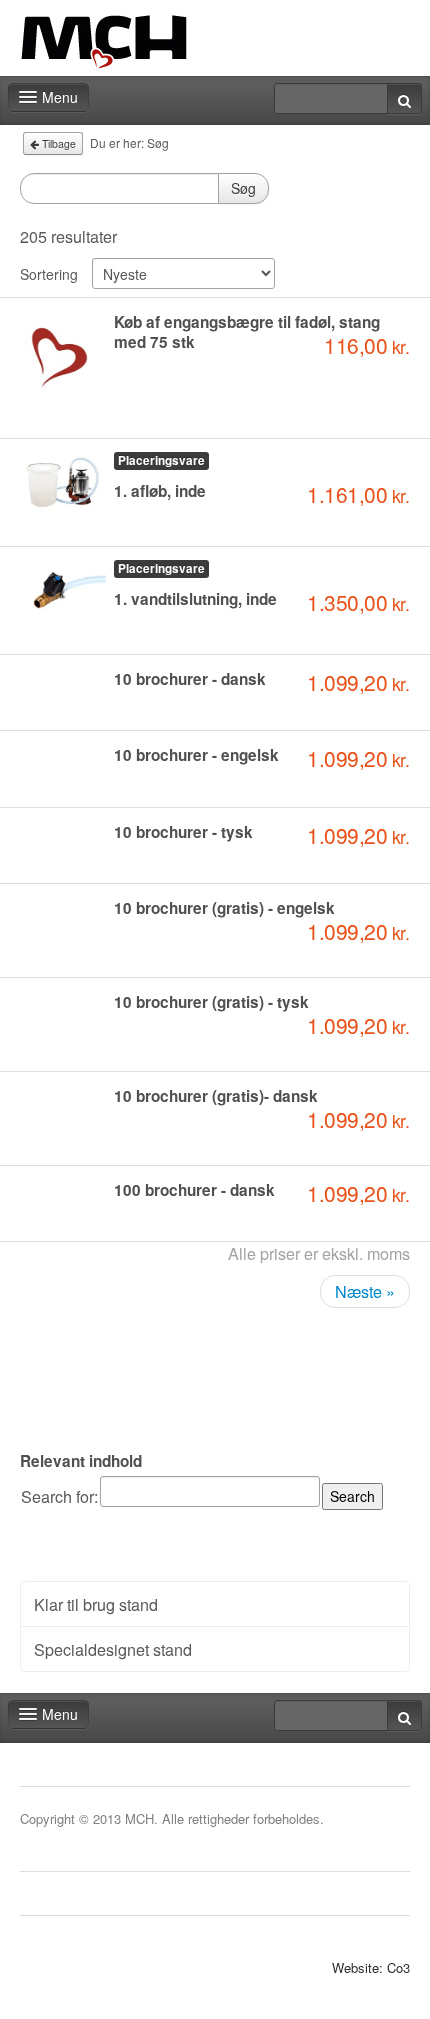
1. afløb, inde (160, 491)
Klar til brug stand (96, 1604)
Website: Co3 (371, 1968)
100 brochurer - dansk (194, 1190)
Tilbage (57, 143)
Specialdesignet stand (113, 1649)
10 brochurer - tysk (183, 832)
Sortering (49, 274)
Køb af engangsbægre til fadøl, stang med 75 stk (247, 332)
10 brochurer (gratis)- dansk (216, 1096)
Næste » (365, 1291)
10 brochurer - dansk (190, 679)
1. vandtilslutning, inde (195, 599)
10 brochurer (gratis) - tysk (211, 1002)
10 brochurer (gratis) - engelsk (224, 908)
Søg (243, 188)
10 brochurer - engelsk (196, 755)
